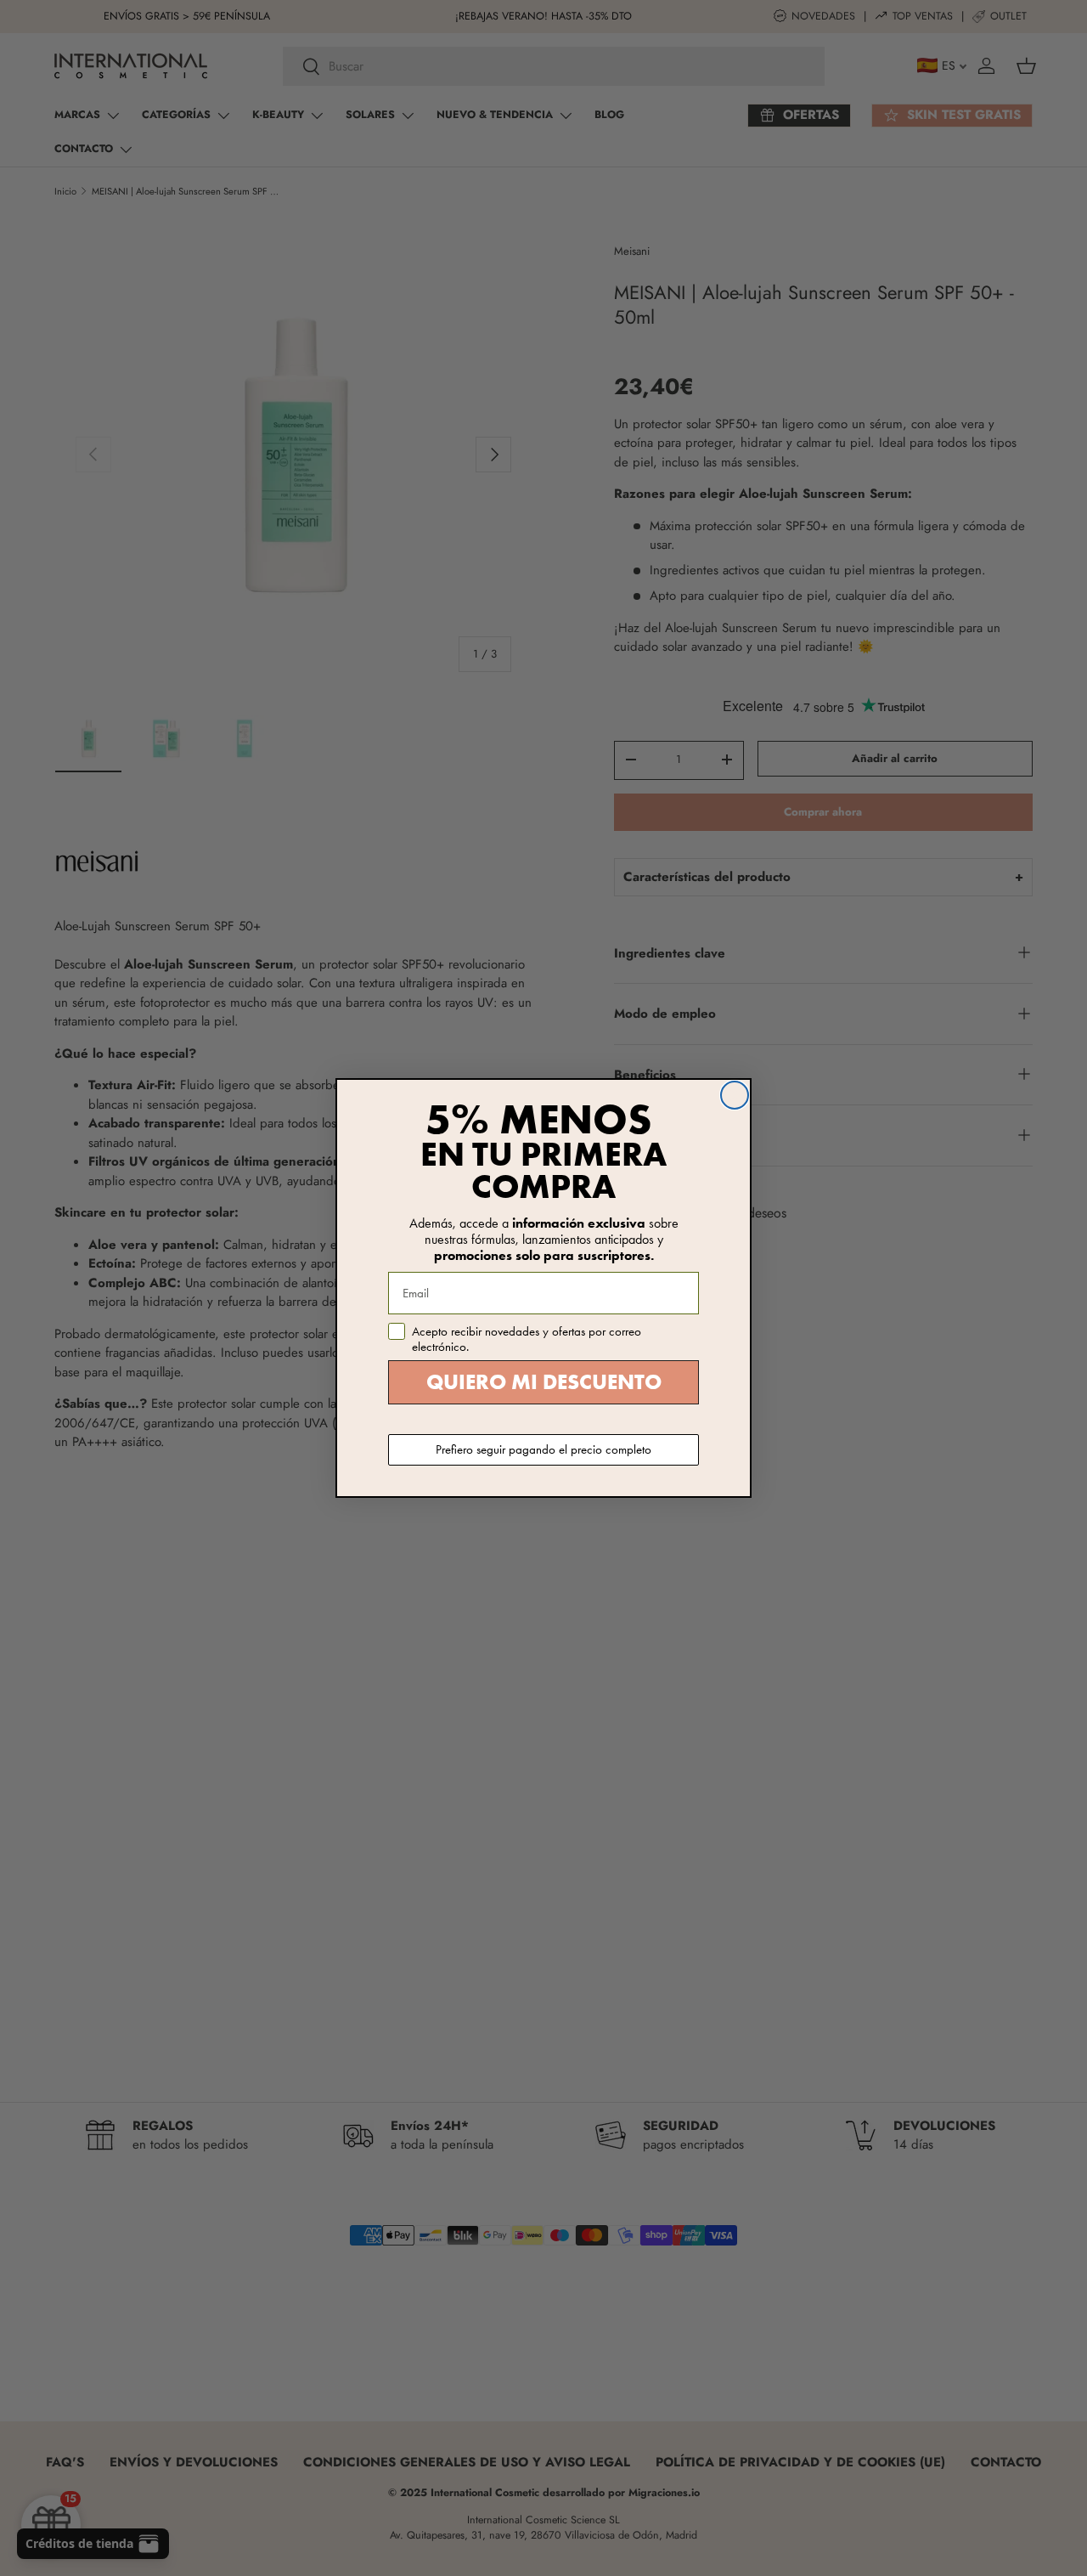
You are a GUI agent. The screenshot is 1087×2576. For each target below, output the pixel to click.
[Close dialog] (735, 1095)
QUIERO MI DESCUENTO (544, 1382)
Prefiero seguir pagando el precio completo (543, 1449)
